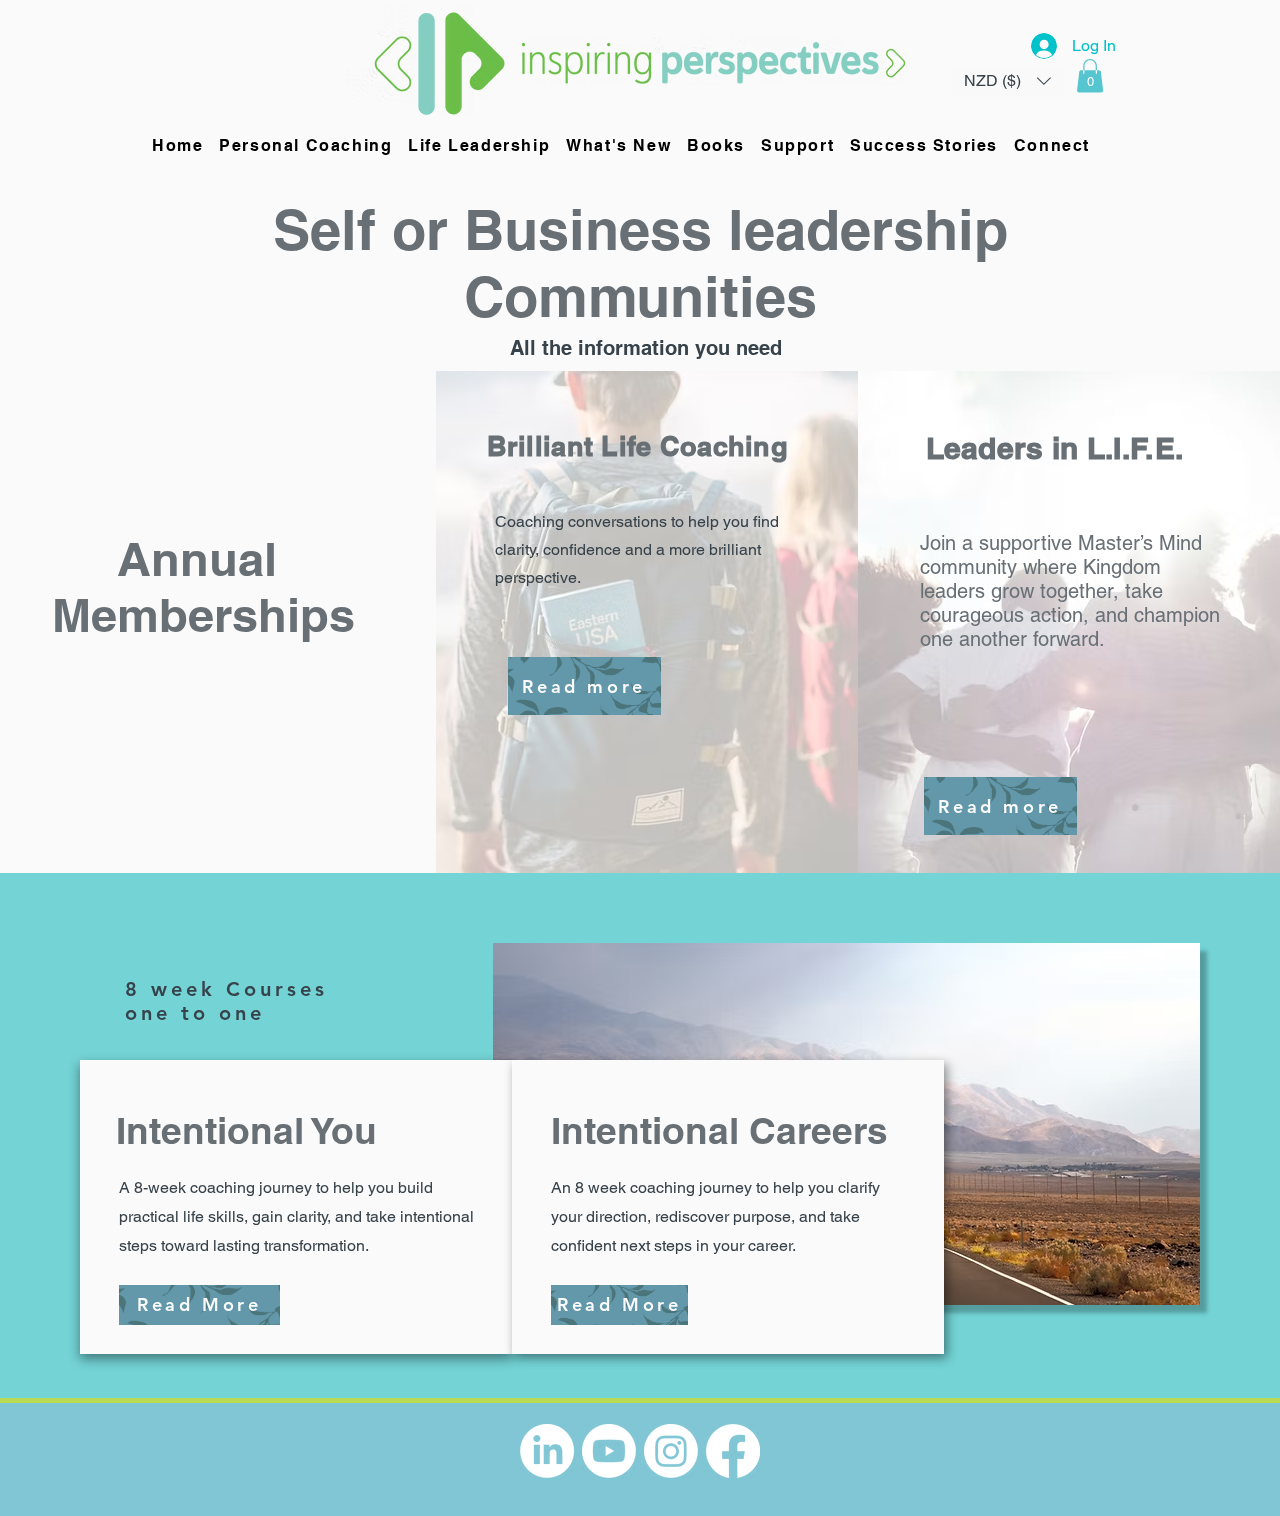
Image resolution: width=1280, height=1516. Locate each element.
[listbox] (1007, 81)
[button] (1090, 75)
